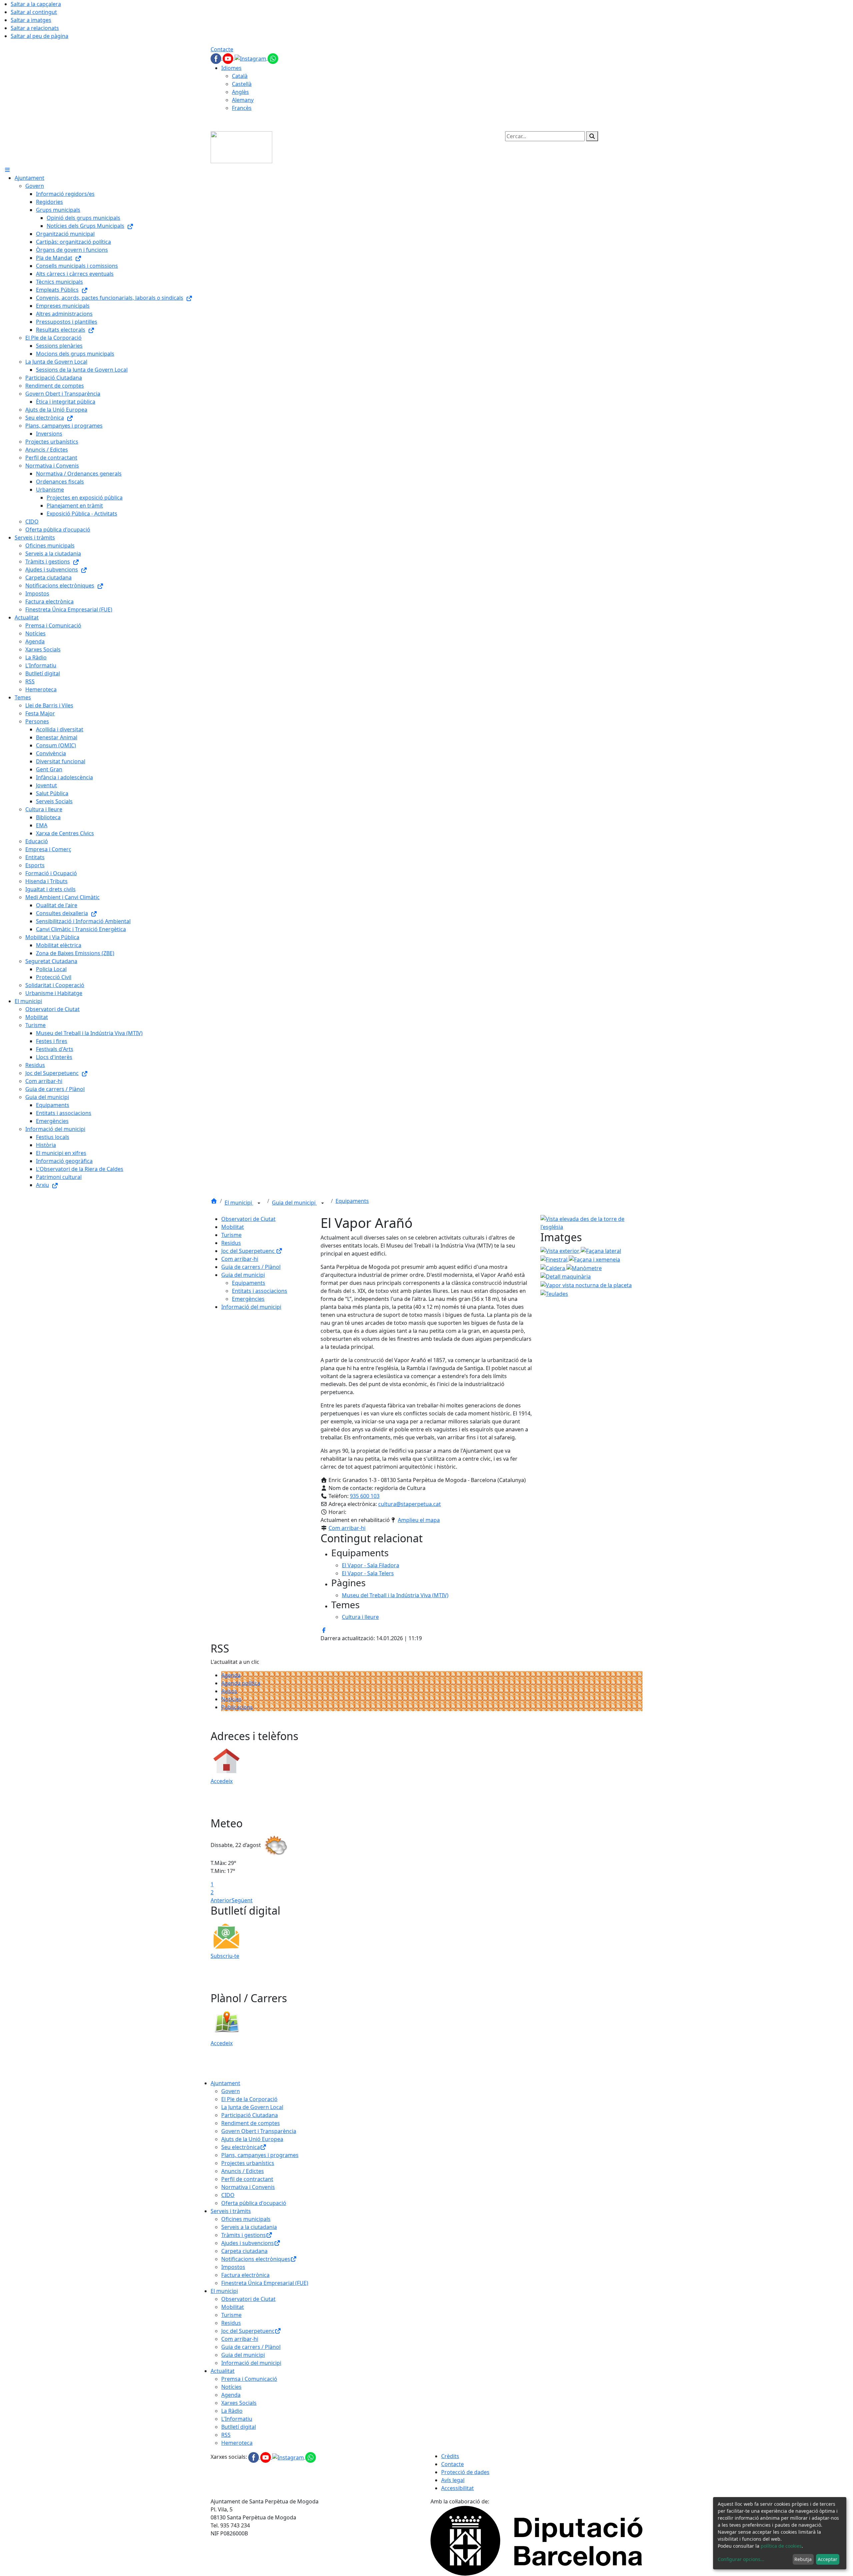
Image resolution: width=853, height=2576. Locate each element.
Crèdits (450, 2456)
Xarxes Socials (239, 2403)
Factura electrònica (245, 2275)
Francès (242, 108)
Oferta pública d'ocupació (254, 2203)
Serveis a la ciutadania (249, 2227)
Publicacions (237, 1707)
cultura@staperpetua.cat (410, 1504)
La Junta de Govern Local (252, 2107)
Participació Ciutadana (250, 2115)
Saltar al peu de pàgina (39, 36)
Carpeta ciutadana (244, 2251)
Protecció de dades (465, 2472)
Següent (242, 1900)
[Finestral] (555, 1259)
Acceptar (828, 2559)
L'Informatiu (237, 2419)
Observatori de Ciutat (248, 1219)
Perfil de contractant (247, 2179)
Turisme (231, 1235)
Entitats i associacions (260, 1291)
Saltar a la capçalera (36, 4)
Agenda (231, 1675)
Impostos (233, 2267)
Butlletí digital (239, 2427)
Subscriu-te (225, 1956)
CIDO (228, 2195)
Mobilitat (233, 1227)
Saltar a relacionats (35, 28)
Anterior (221, 1900)
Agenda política (241, 1683)
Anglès (240, 92)
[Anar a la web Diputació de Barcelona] (536, 2540)
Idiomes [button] (231, 68)
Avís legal (453, 2480)
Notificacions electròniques (256, 2259)
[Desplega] (259, 1203)
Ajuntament (225, 2083)
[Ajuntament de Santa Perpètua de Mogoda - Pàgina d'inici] (241, 147)
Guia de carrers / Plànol (251, 1267)
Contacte (222, 49)
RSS (226, 2435)
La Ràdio (232, 2411)
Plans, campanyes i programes (260, 2155)
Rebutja (803, 2559)
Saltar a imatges (31, 20)
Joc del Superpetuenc (249, 1251)
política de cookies (781, 2546)
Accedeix (222, 1781)
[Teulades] (554, 1293)
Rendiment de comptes (251, 2123)
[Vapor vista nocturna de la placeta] (586, 1285)
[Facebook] (217, 58)
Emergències (248, 1299)
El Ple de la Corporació (249, 2099)
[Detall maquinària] (566, 1276)
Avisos (229, 1691)
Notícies (231, 1699)
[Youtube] (229, 58)
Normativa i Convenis (248, 2187)
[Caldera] (553, 1268)
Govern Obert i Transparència (259, 2131)
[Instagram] (251, 58)
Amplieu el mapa (419, 1520)
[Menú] (7, 170)
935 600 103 (365, 1496)
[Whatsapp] (273, 58)
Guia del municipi (294, 1203)
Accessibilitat (457, 2488)
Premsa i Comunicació (249, 2379)
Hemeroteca (237, 2443)
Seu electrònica (241, 2147)
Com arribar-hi (240, 1259)
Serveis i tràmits (231, 2211)
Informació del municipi (251, 1307)
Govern (231, 2091)
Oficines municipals (246, 2219)
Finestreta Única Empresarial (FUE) (265, 2283)
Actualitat (223, 2371)
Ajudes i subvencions (248, 2243)
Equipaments (352, 1201)
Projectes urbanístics (248, 2163)
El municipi (239, 1203)
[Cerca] (592, 136)
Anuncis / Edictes (243, 2171)
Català (240, 76)
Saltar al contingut (34, 12)
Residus (231, 1243)
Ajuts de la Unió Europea (252, 2139)
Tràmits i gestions (244, 2235)
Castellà (242, 84)
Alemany (243, 100)
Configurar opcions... (741, 2559)
